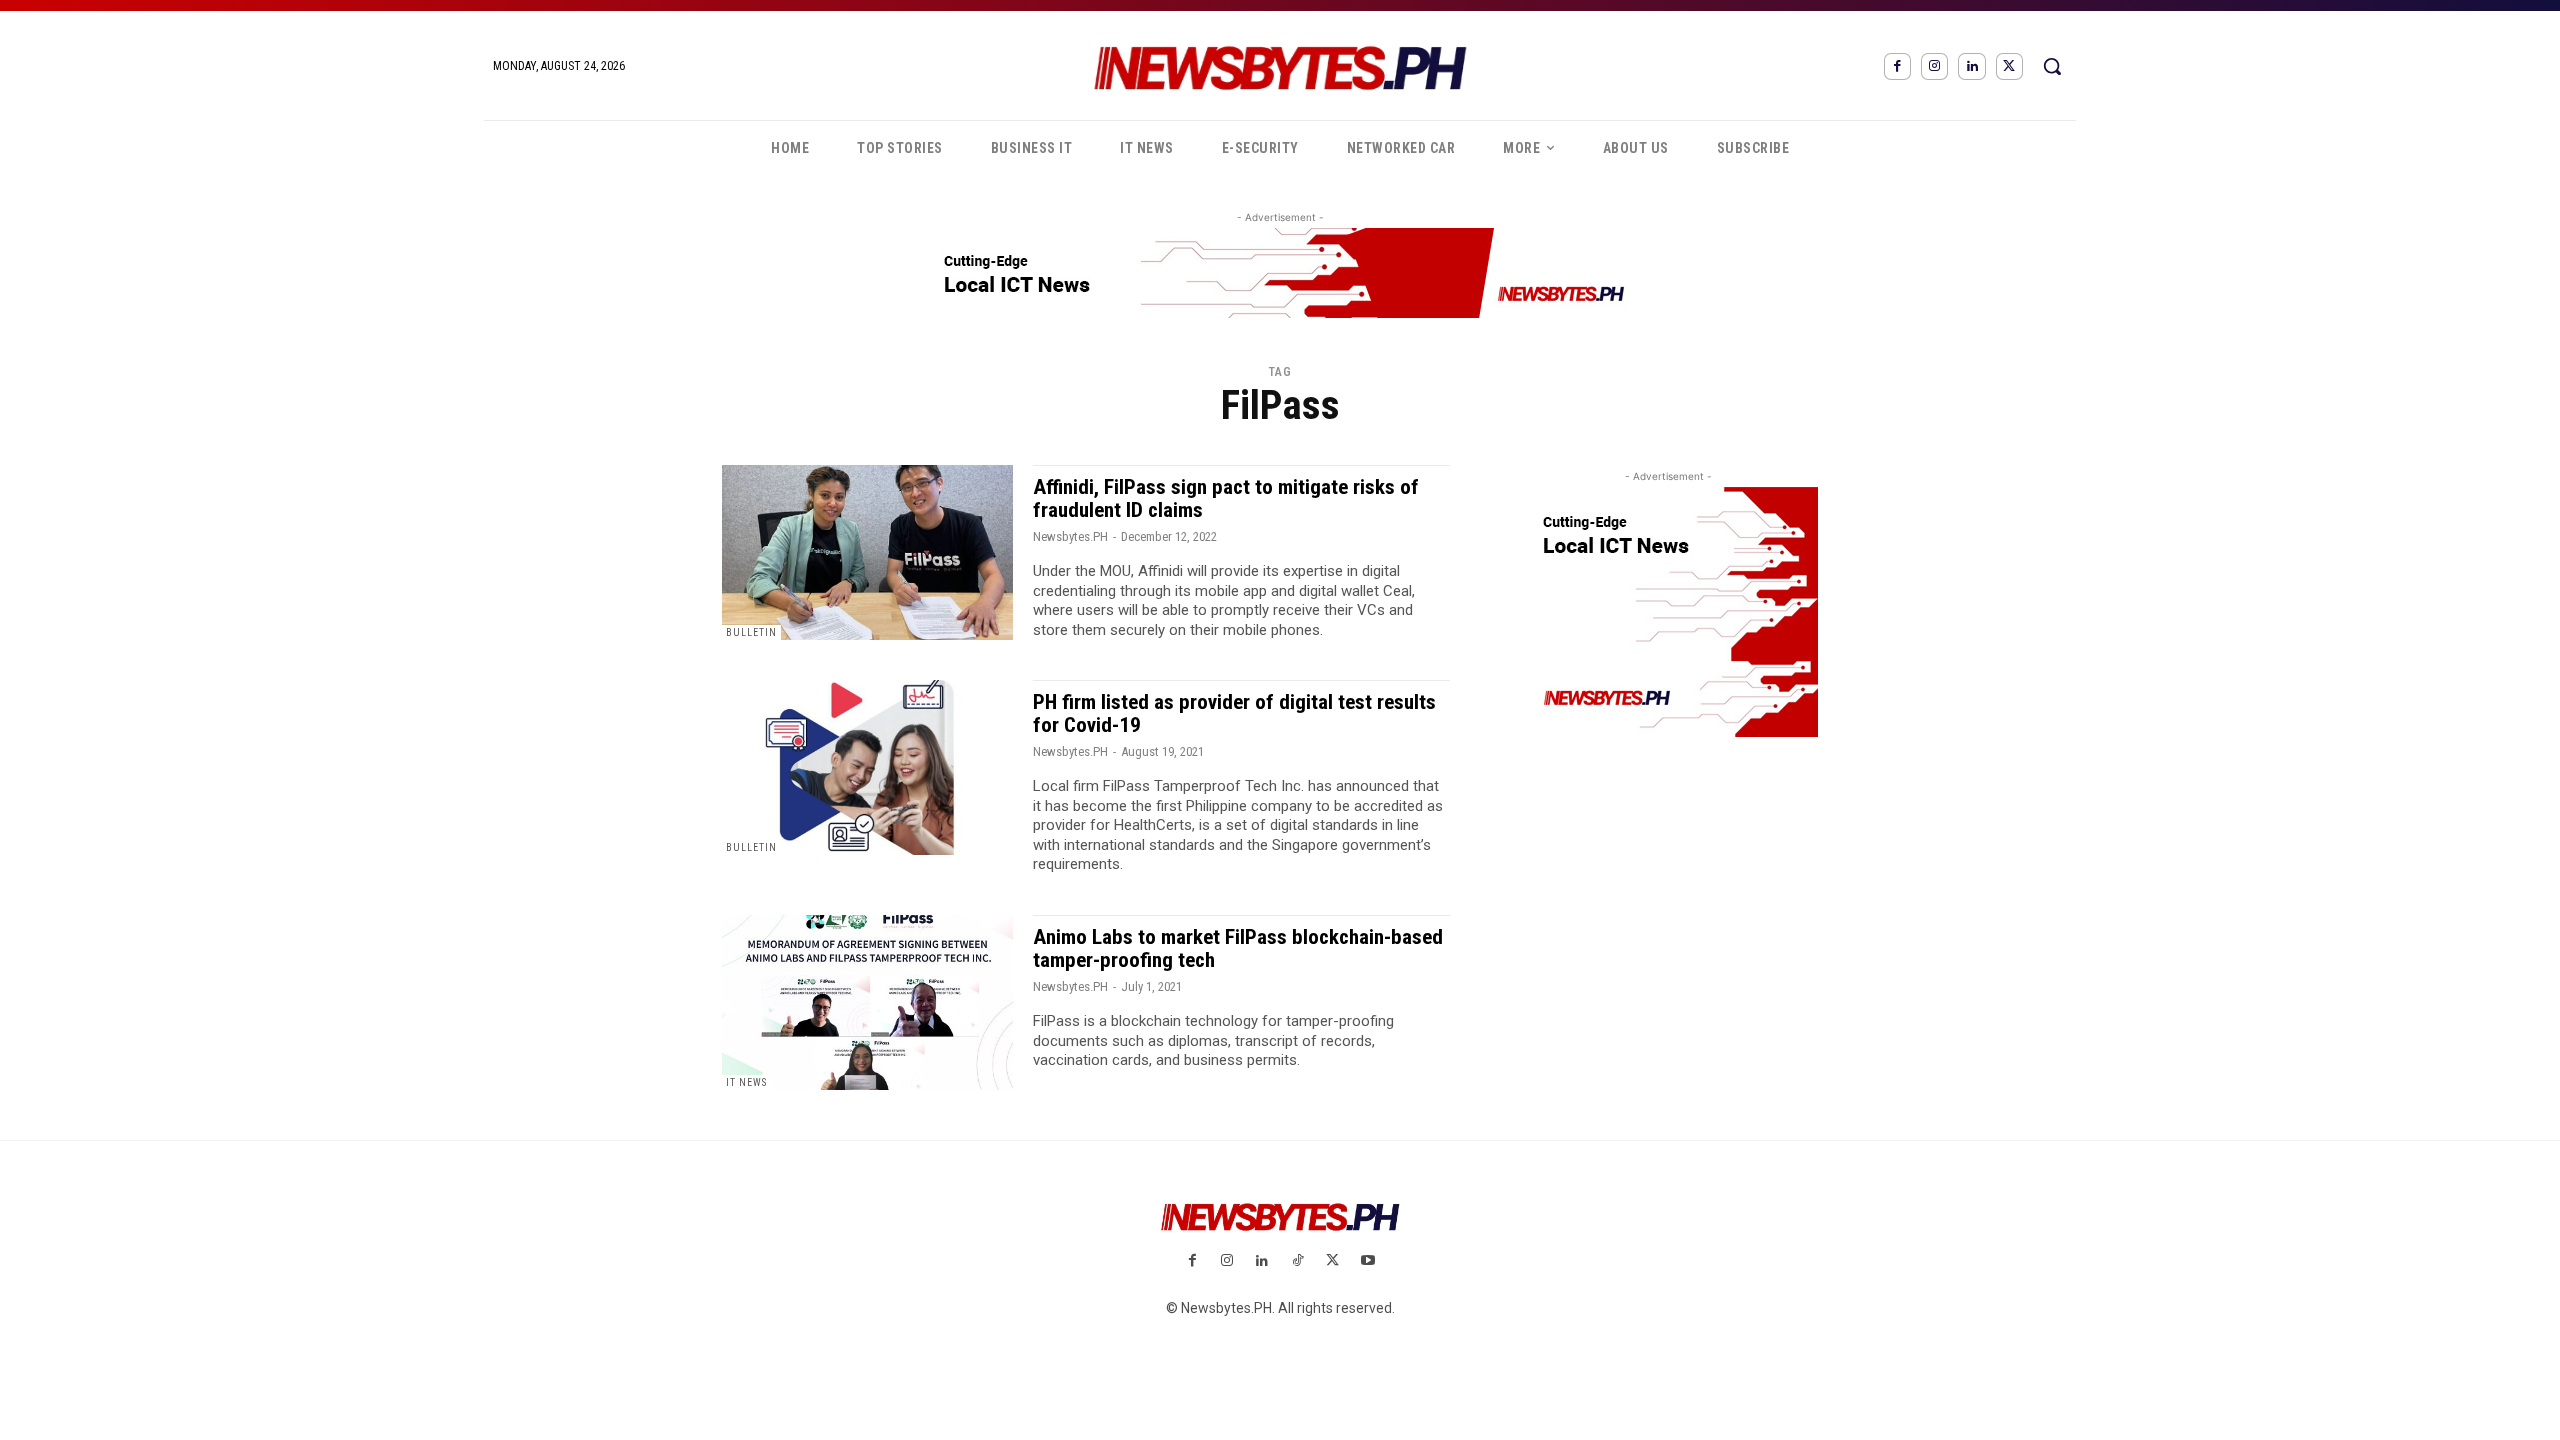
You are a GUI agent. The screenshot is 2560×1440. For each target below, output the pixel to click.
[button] (2052, 66)
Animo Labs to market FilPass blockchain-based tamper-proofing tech (1238, 948)
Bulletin (751, 632)
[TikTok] (1297, 1261)
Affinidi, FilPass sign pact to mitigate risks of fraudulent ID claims (1226, 498)
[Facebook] (1897, 66)
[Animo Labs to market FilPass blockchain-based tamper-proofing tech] (867, 1002)
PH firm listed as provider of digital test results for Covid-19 (1234, 713)
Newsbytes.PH (1070, 536)
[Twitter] (2009, 66)
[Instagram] (1934, 66)
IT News (746, 1082)
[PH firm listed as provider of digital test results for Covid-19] (867, 767)
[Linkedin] (1971, 66)
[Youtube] (1367, 1261)
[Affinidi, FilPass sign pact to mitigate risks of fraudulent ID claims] (867, 552)
